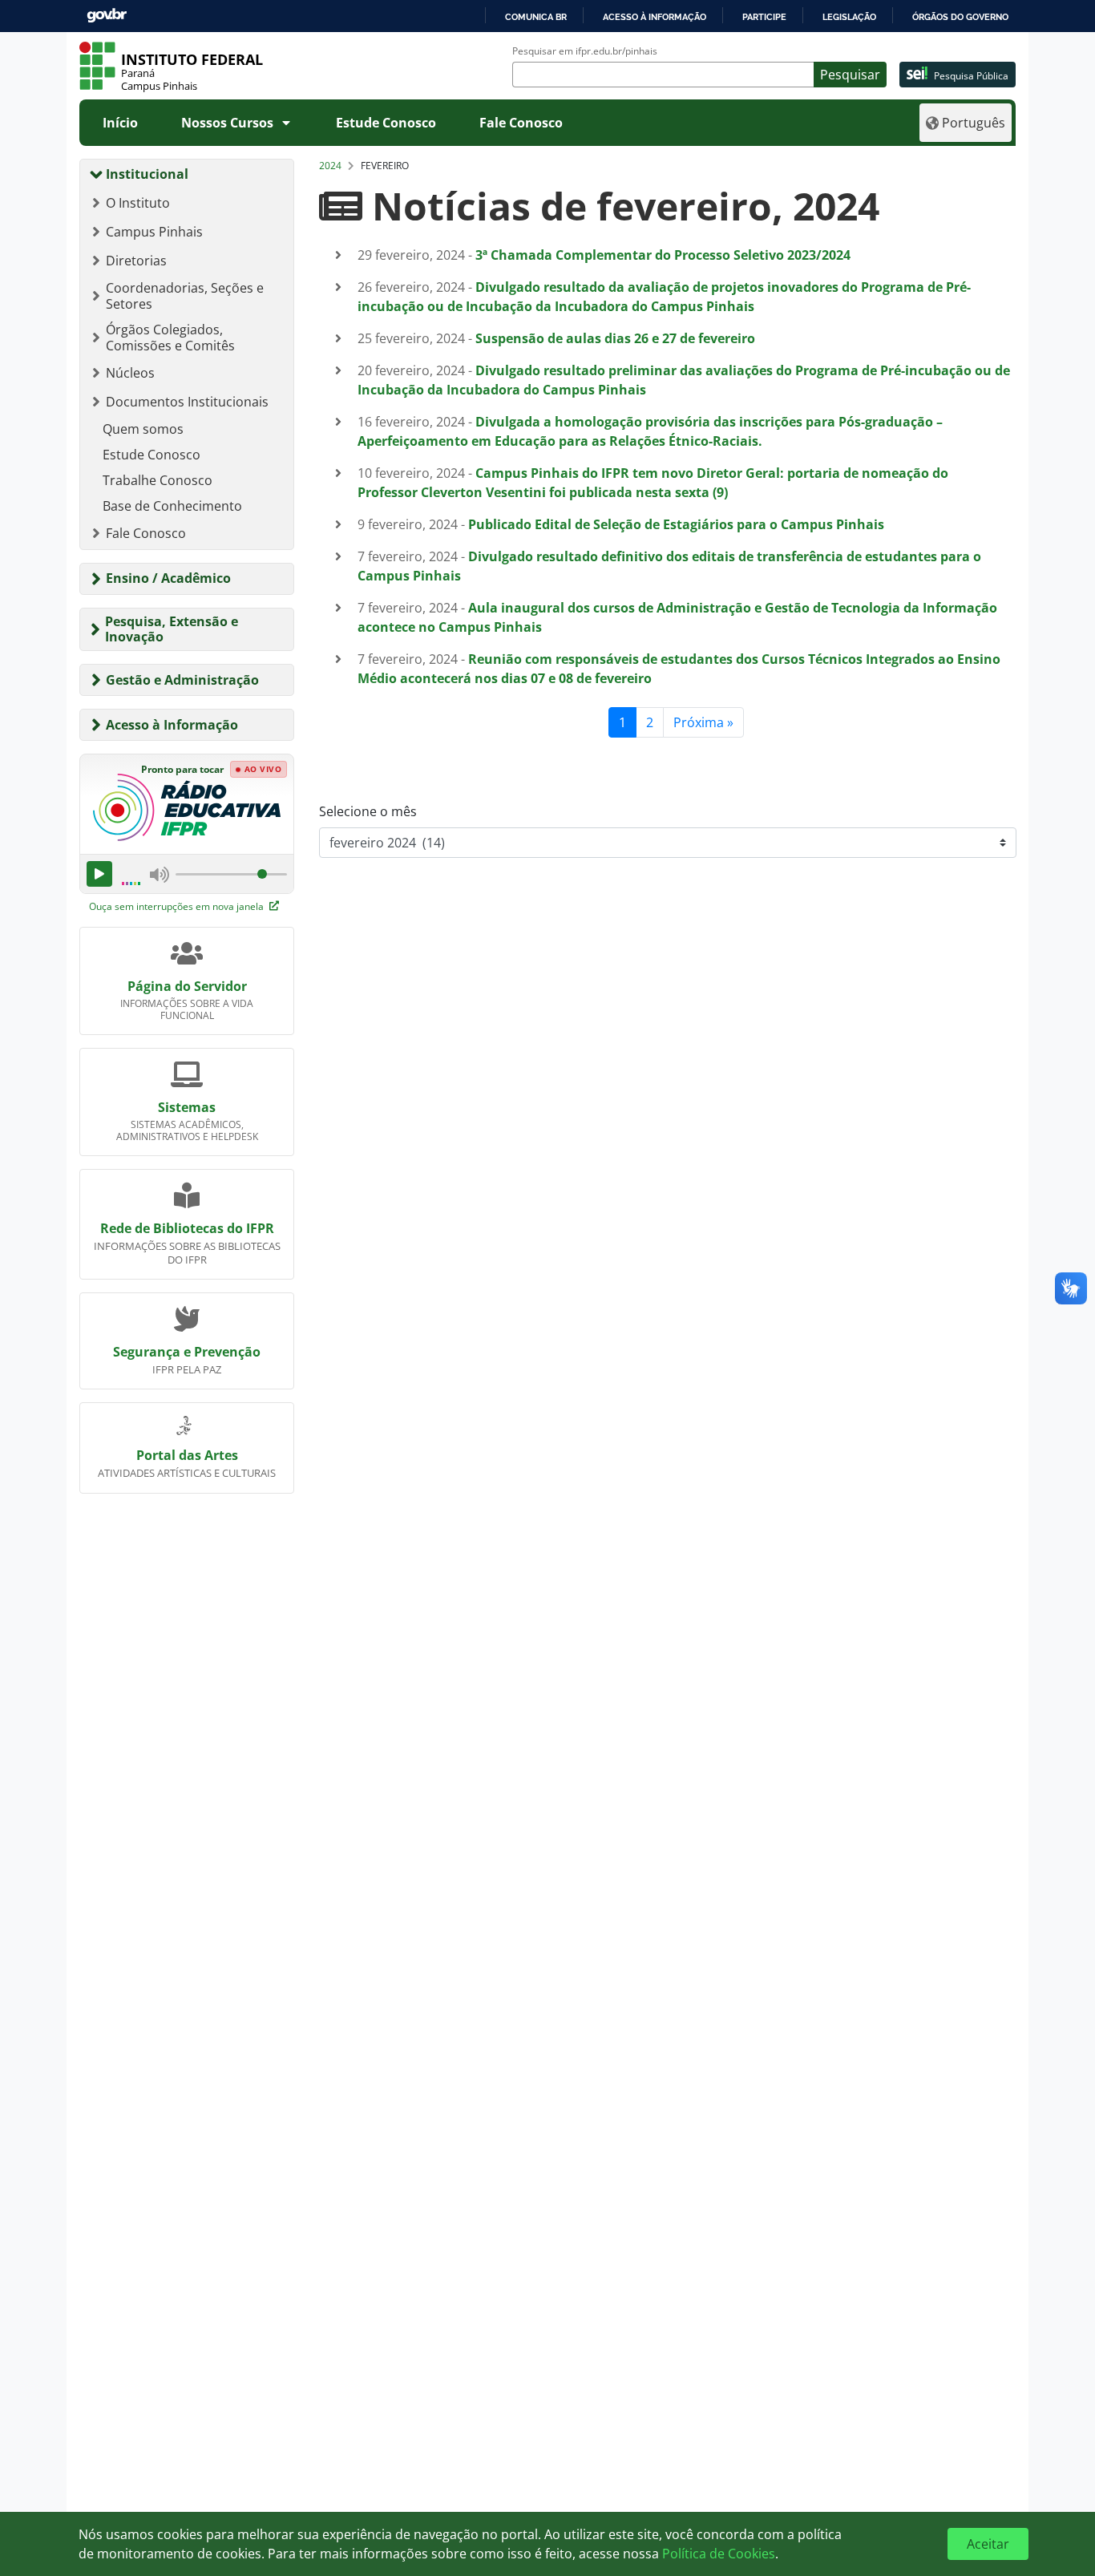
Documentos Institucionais (187, 402)
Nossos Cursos (227, 123)
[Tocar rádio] (99, 874)
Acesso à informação (655, 17)
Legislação (849, 17)
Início (120, 123)
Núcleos (130, 373)
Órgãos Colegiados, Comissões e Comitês (170, 338)
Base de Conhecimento (172, 506)
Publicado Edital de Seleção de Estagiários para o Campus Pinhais (676, 524)
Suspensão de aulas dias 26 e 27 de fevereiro (615, 338)
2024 (330, 166)
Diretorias (136, 261)
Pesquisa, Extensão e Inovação (172, 629)
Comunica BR (536, 17)
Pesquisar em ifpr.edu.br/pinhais (585, 51)
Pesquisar (850, 75)
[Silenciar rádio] (160, 874)
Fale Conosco (521, 123)
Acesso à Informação (172, 725)
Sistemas (187, 1107)
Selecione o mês (368, 811)
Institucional (147, 174)
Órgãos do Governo (960, 17)
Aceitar (988, 2544)
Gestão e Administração (182, 680)
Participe (764, 17)
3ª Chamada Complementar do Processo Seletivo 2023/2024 (663, 255)
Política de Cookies (719, 2554)
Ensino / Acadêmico (168, 578)
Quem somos (143, 429)
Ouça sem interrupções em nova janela (178, 906)
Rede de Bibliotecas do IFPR (187, 1228)
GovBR (107, 16)
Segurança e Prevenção (187, 1352)
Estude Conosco (386, 123)
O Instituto (138, 203)
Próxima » (703, 722)
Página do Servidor (187, 986)
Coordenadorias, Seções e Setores (185, 296)
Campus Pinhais (154, 232)
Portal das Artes (187, 1455)
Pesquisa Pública (971, 76)
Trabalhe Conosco (158, 480)
